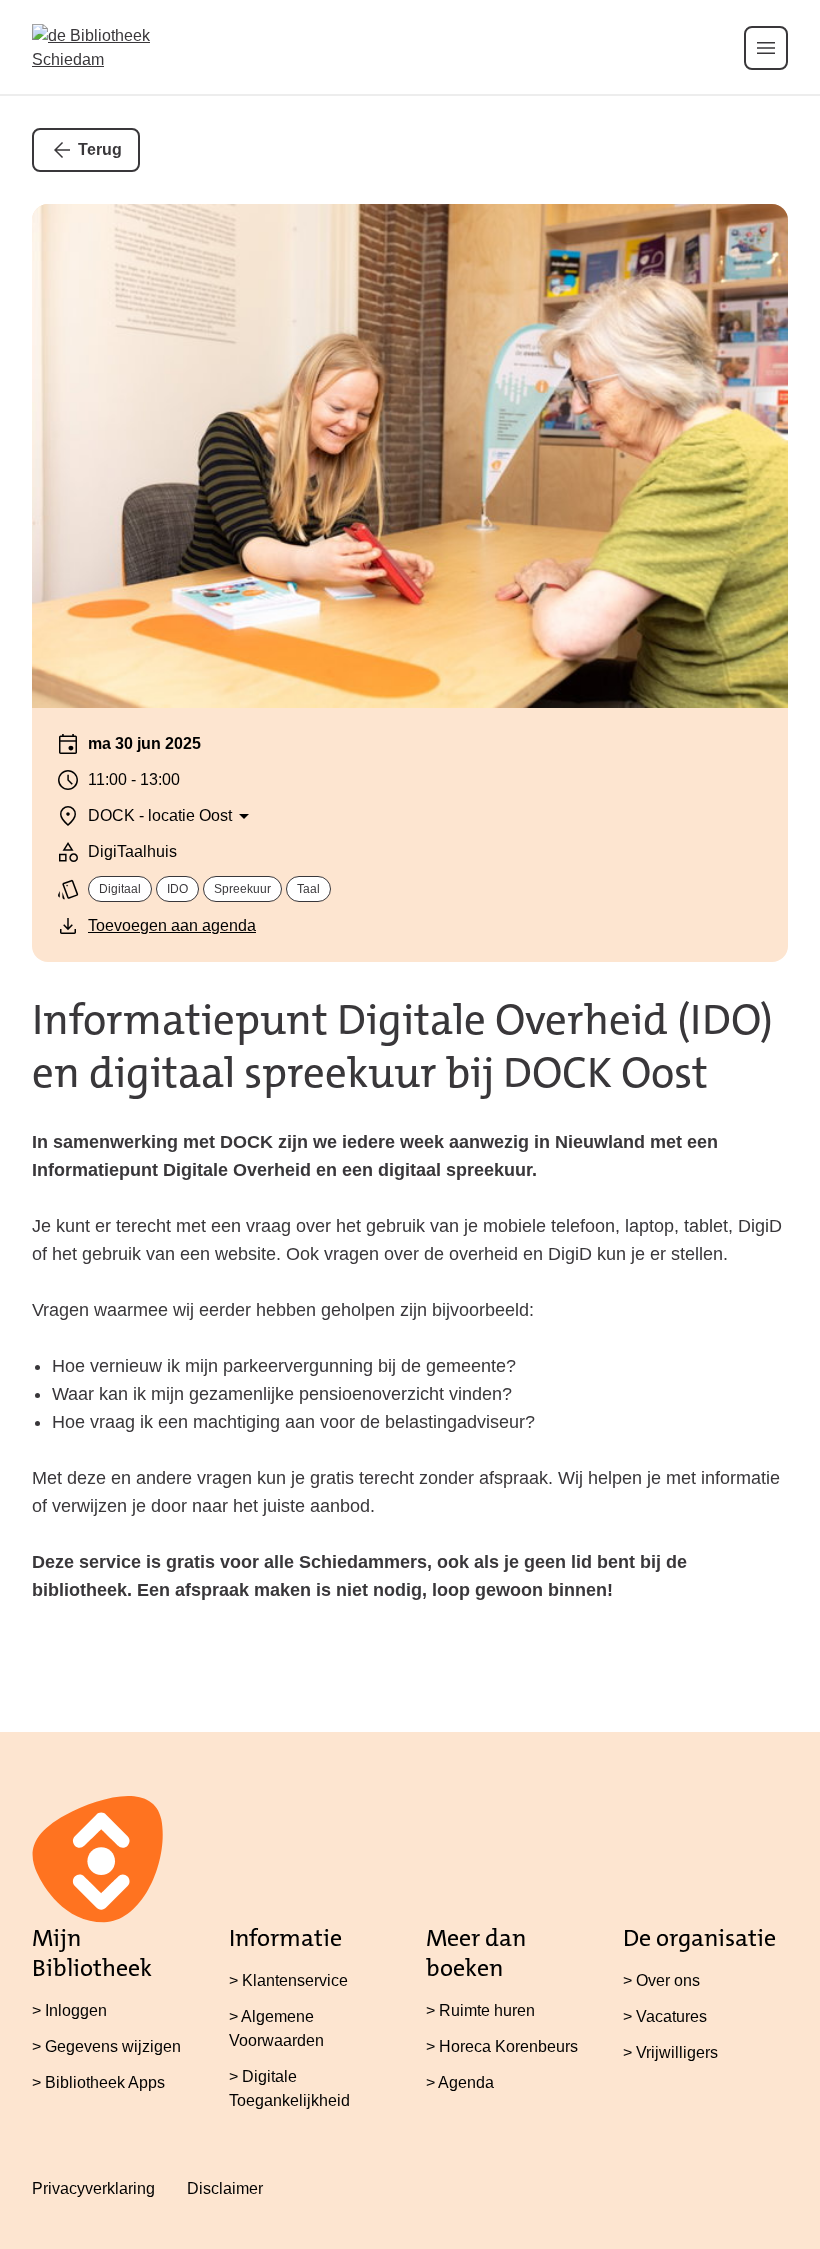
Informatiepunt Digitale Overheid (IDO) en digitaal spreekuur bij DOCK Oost (402, 1046)
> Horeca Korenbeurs (502, 2046)
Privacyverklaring (93, 2188)
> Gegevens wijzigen (106, 2046)
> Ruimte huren (480, 2010)
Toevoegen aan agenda (172, 925)
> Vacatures (665, 2016)
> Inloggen (69, 2010)
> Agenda (460, 2082)
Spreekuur (242, 889)
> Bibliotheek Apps (98, 2082)
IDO (177, 889)
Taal (308, 889)
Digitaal (120, 889)
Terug (100, 149)
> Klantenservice (288, 1980)
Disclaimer (225, 2188)
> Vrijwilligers (670, 2052)
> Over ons (661, 1980)
